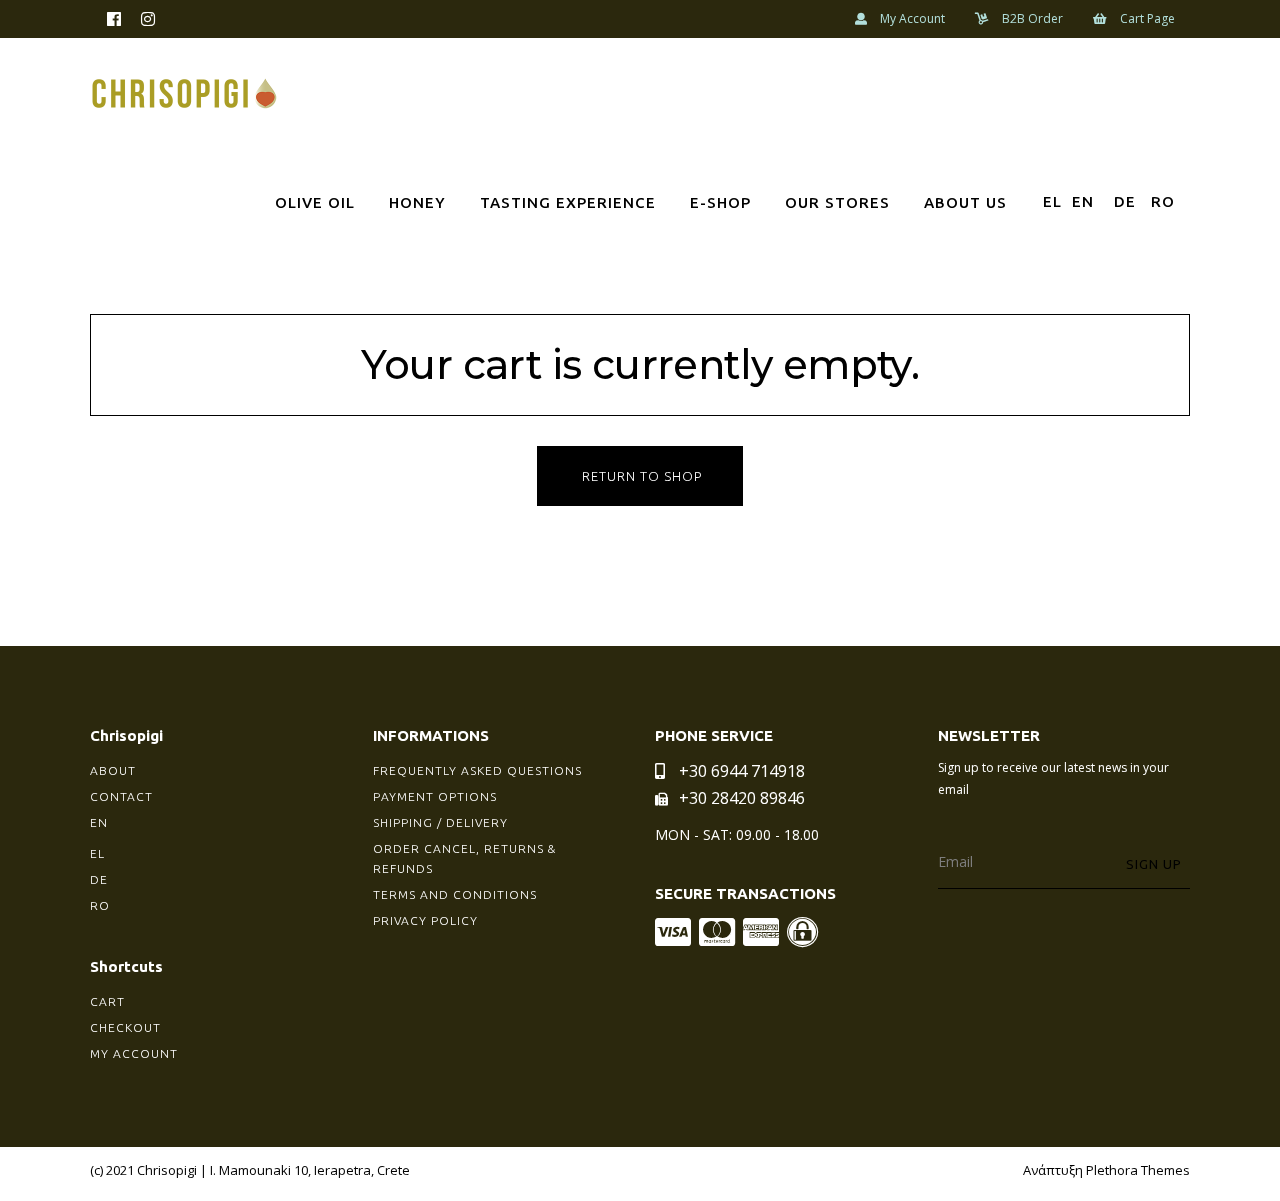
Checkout (125, 1027)
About (113, 770)
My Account (134, 1053)
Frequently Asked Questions (477, 770)
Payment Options (435, 796)
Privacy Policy (425, 920)
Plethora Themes (1138, 1170)
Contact (121, 796)
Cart (107, 1001)
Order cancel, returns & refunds (464, 858)
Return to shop (642, 476)
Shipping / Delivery (440, 822)
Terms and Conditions (455, 894)
